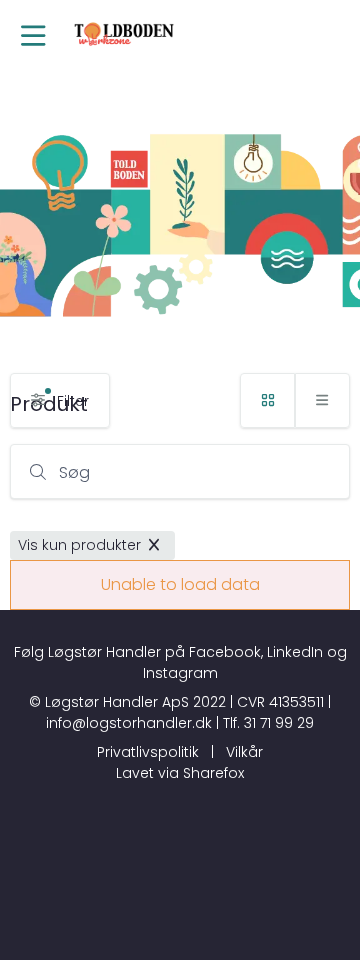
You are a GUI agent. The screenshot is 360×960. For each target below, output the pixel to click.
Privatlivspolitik (148, 752)
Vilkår (244, 752)
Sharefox (213, 773)
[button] (33, 37)
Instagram (180, 673)
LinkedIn (295, 652)
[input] (180, 471)
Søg (74, 472)
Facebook (225, 652)
